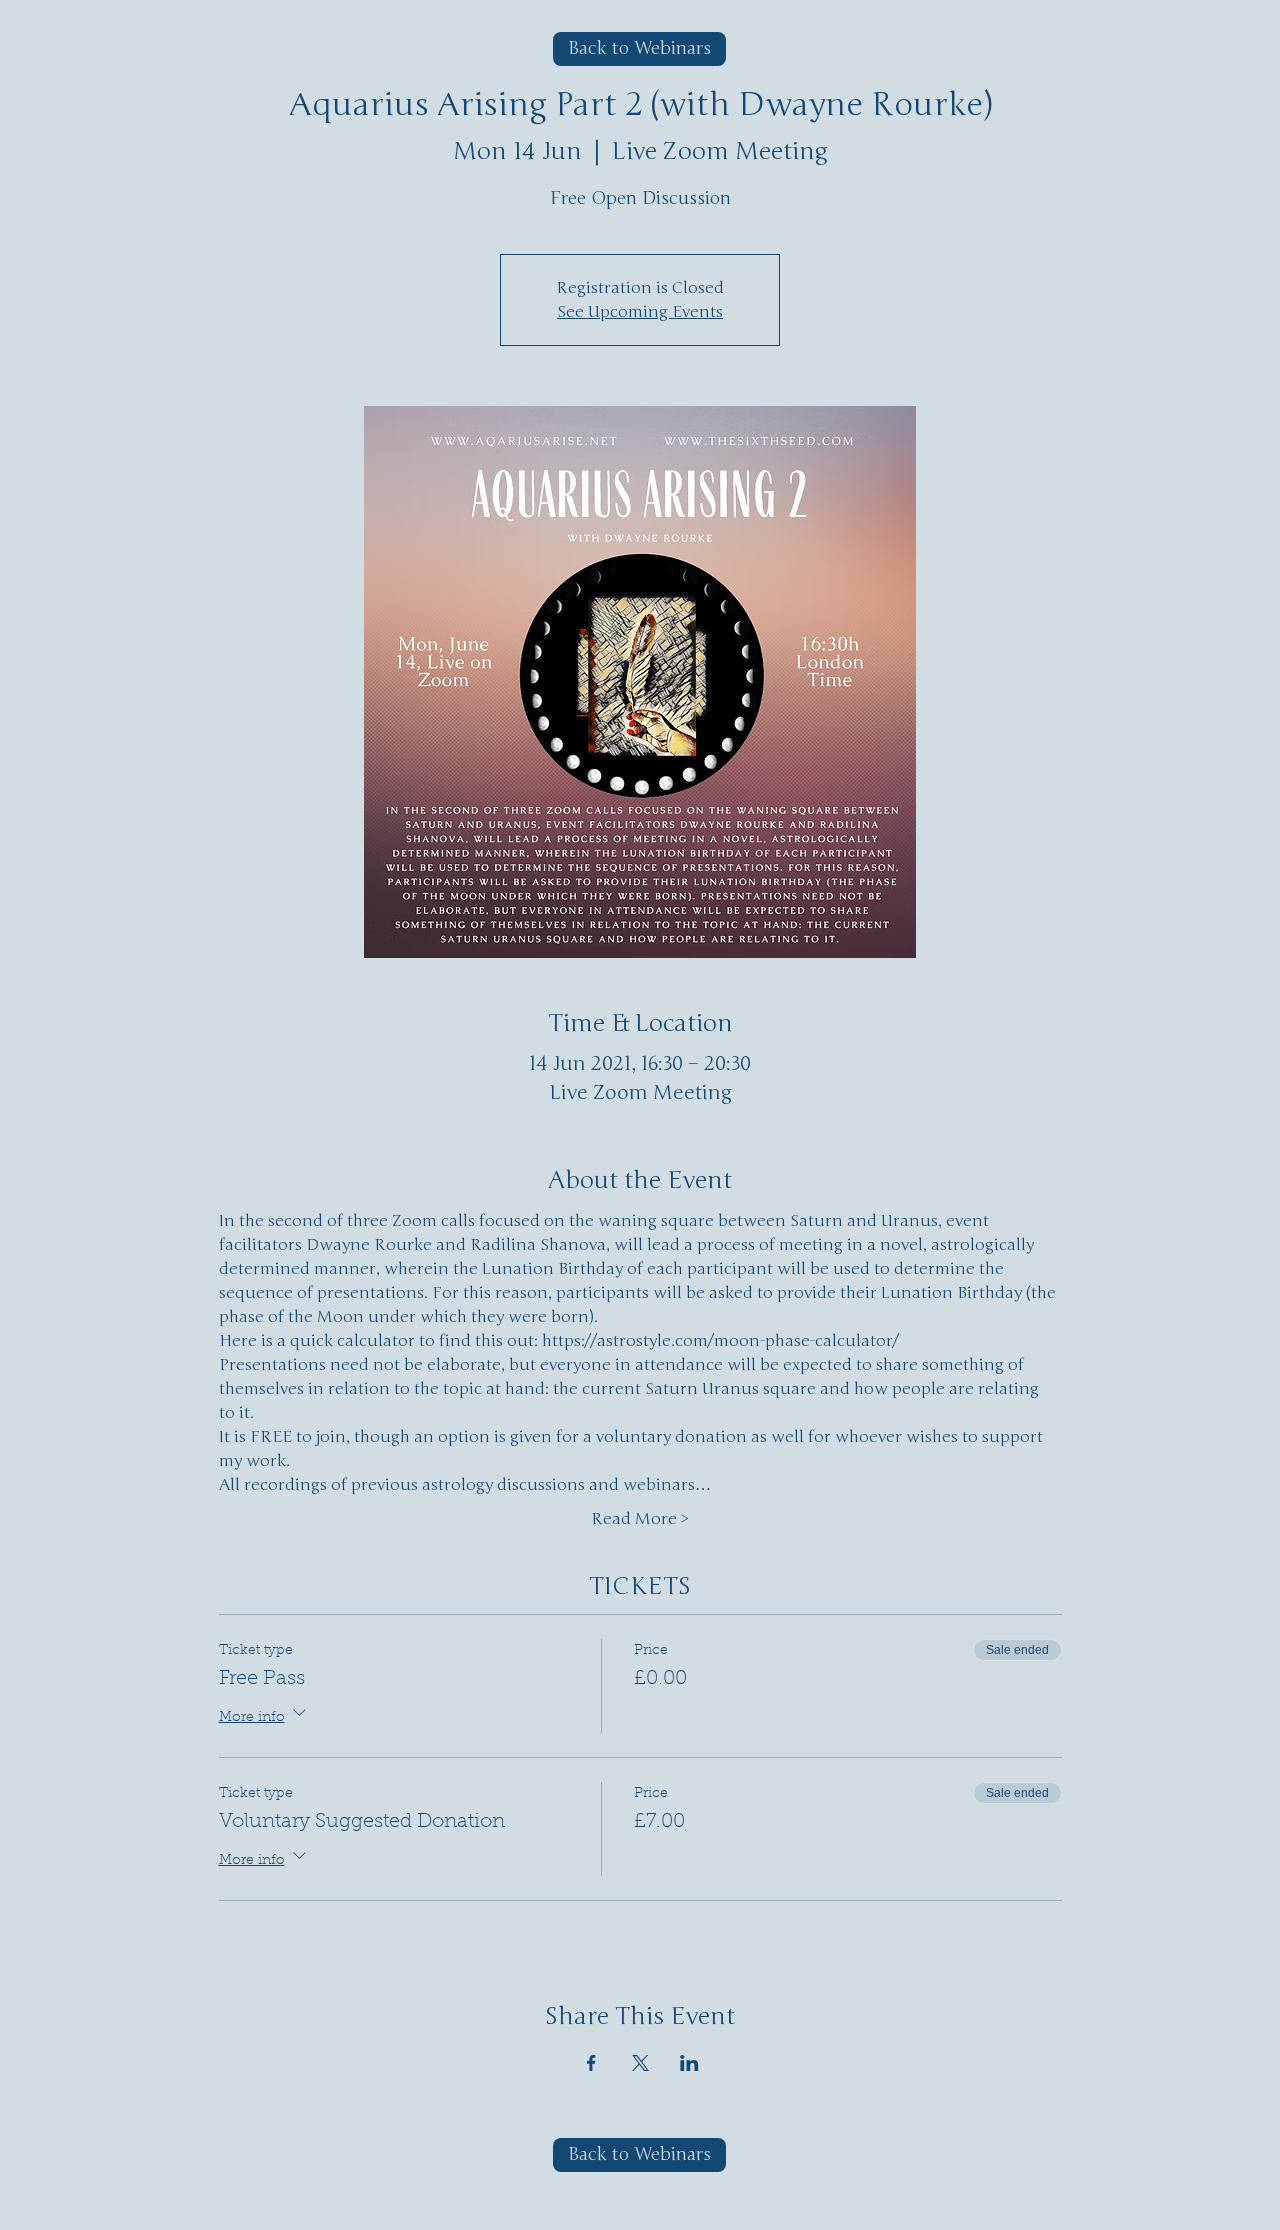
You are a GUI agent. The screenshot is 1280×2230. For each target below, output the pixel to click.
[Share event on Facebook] (591, 2063)
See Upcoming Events (640, 312)
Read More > (640, 1519)
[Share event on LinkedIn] (689, 2063)
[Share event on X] (640, 2063)
